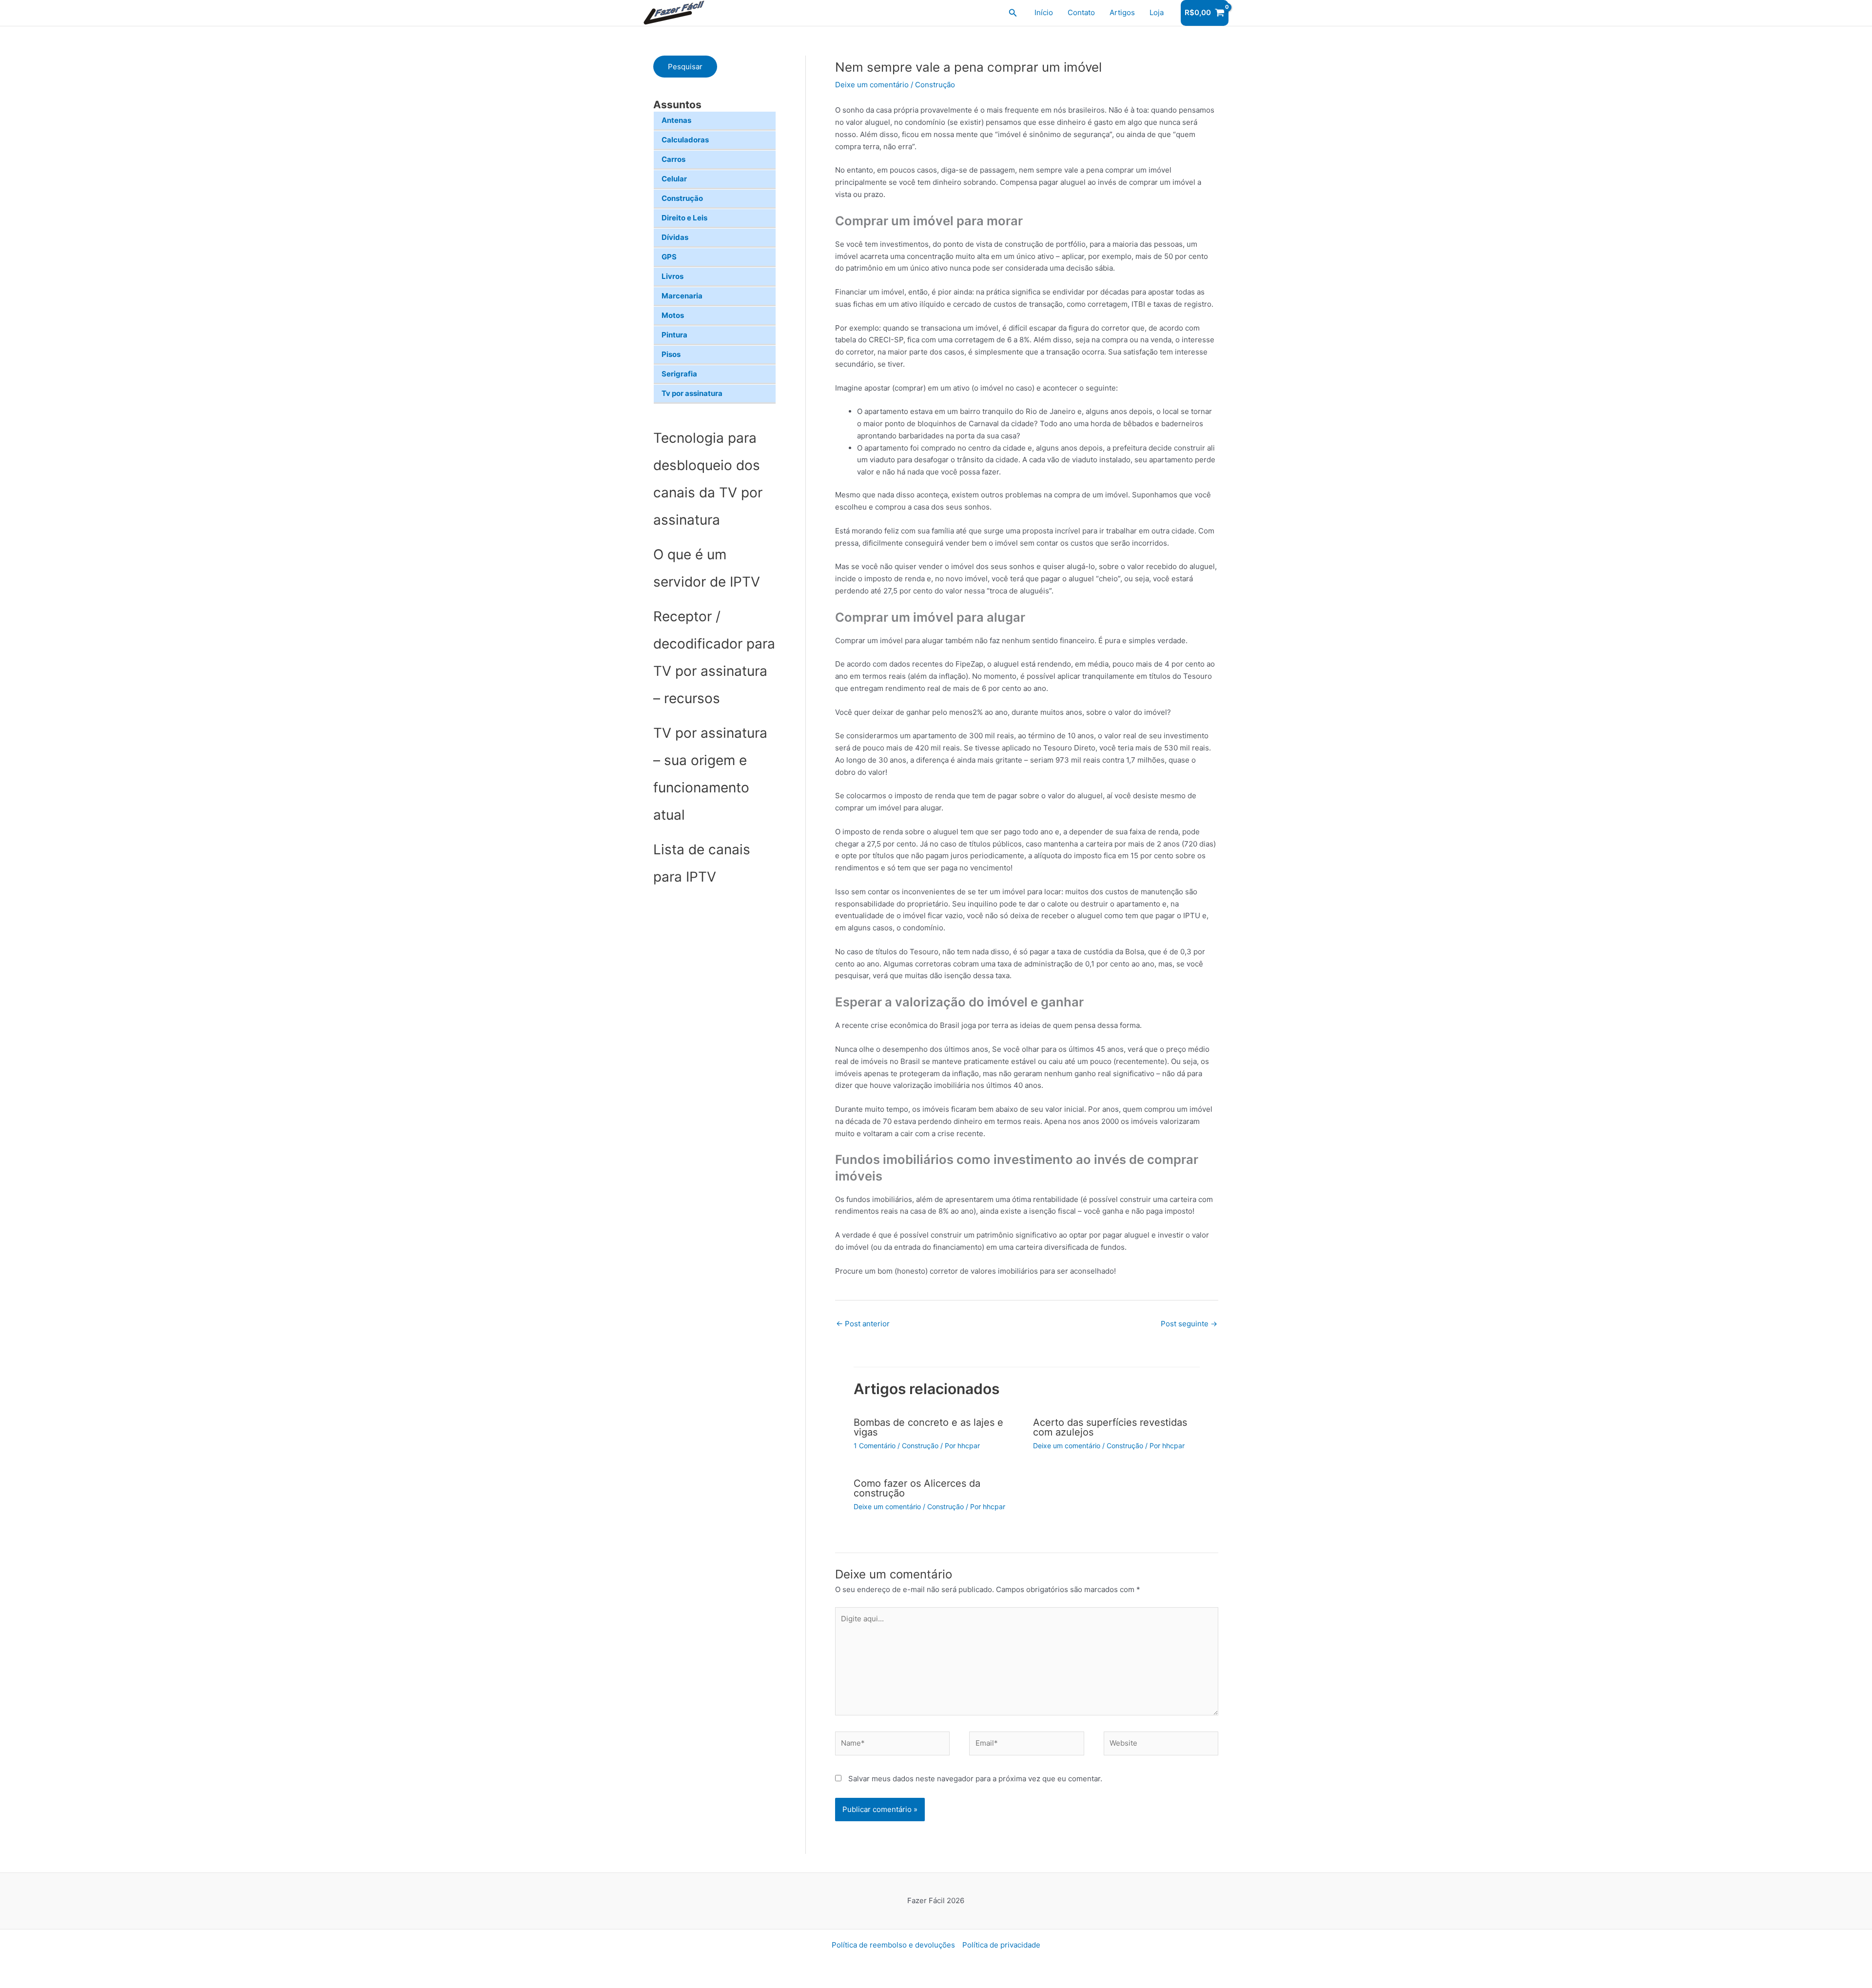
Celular (674, 179)
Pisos (671, 354)
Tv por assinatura (692, 393)
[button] (1013, 13)
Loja (1157, 12)
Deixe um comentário (872, 85)
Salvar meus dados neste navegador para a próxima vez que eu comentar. (975, 1779)
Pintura (674, 335)
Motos (673, 315)
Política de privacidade (1001, 1945)
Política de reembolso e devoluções (893, 1945)
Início (1044, 12)
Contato (1081, 12)
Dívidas (675, 237)
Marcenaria (682, 296)
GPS (669, 257)
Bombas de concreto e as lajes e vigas (928, 1427)
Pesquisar (685, 67)
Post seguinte (1189, 1324)
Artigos (1122, 12)
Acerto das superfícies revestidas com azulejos (1110, 1427)
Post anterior (863, 1324)
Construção (682, 198)
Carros (673, 159)
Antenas (676, 120)
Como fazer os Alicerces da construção (917, 1488)
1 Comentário (875, 1446)
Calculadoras (685, 140)
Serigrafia (679, 374)
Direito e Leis (684, 218)
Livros (673, 276)
